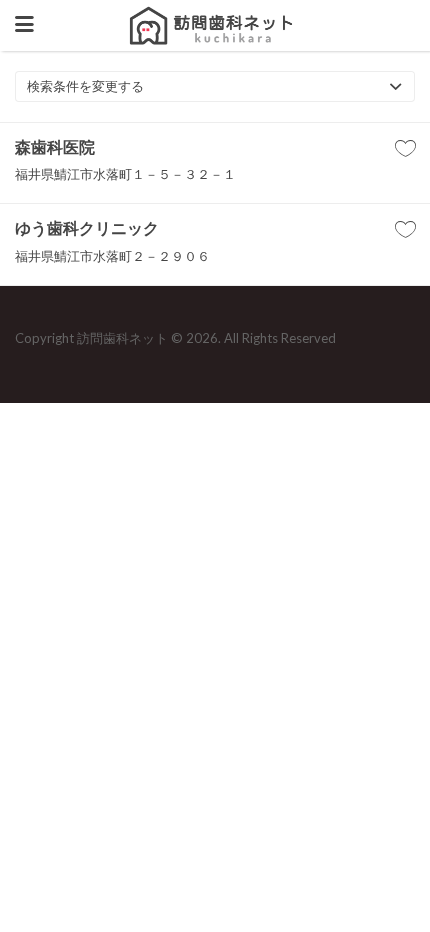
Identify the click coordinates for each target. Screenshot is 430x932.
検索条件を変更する (85, 86)
